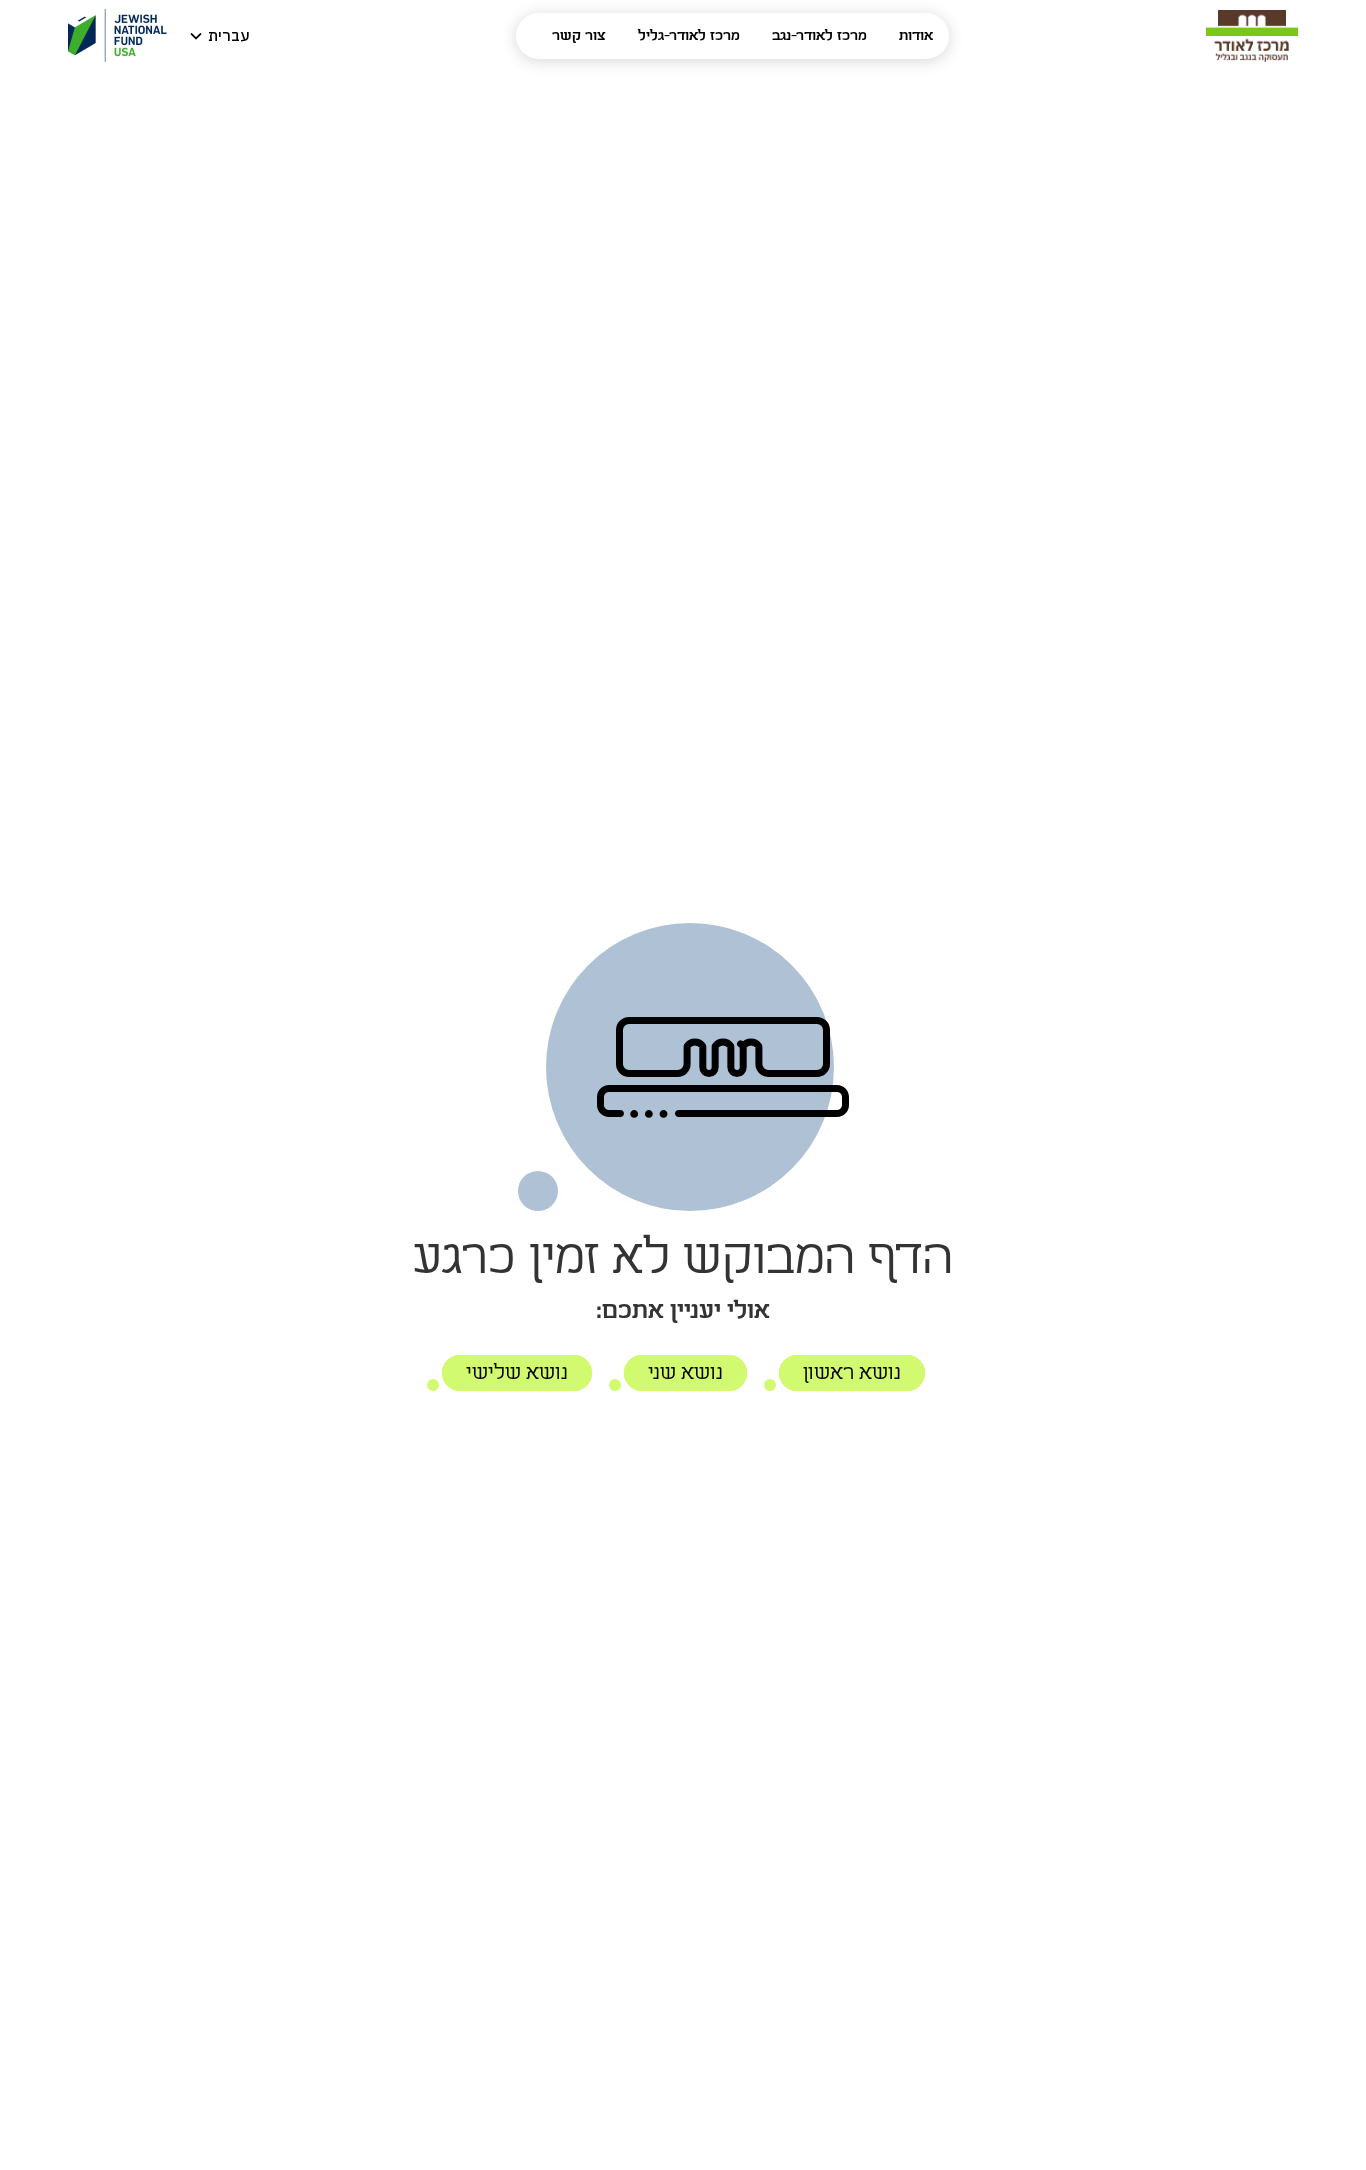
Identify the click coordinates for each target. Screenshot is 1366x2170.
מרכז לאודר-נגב (819, 36)
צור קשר (579, 36)
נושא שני (685, 1373)
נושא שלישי (517, 1373)
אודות (916, 36)
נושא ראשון (852, 1373)
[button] (221, 36)
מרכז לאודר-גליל (689, 36)
